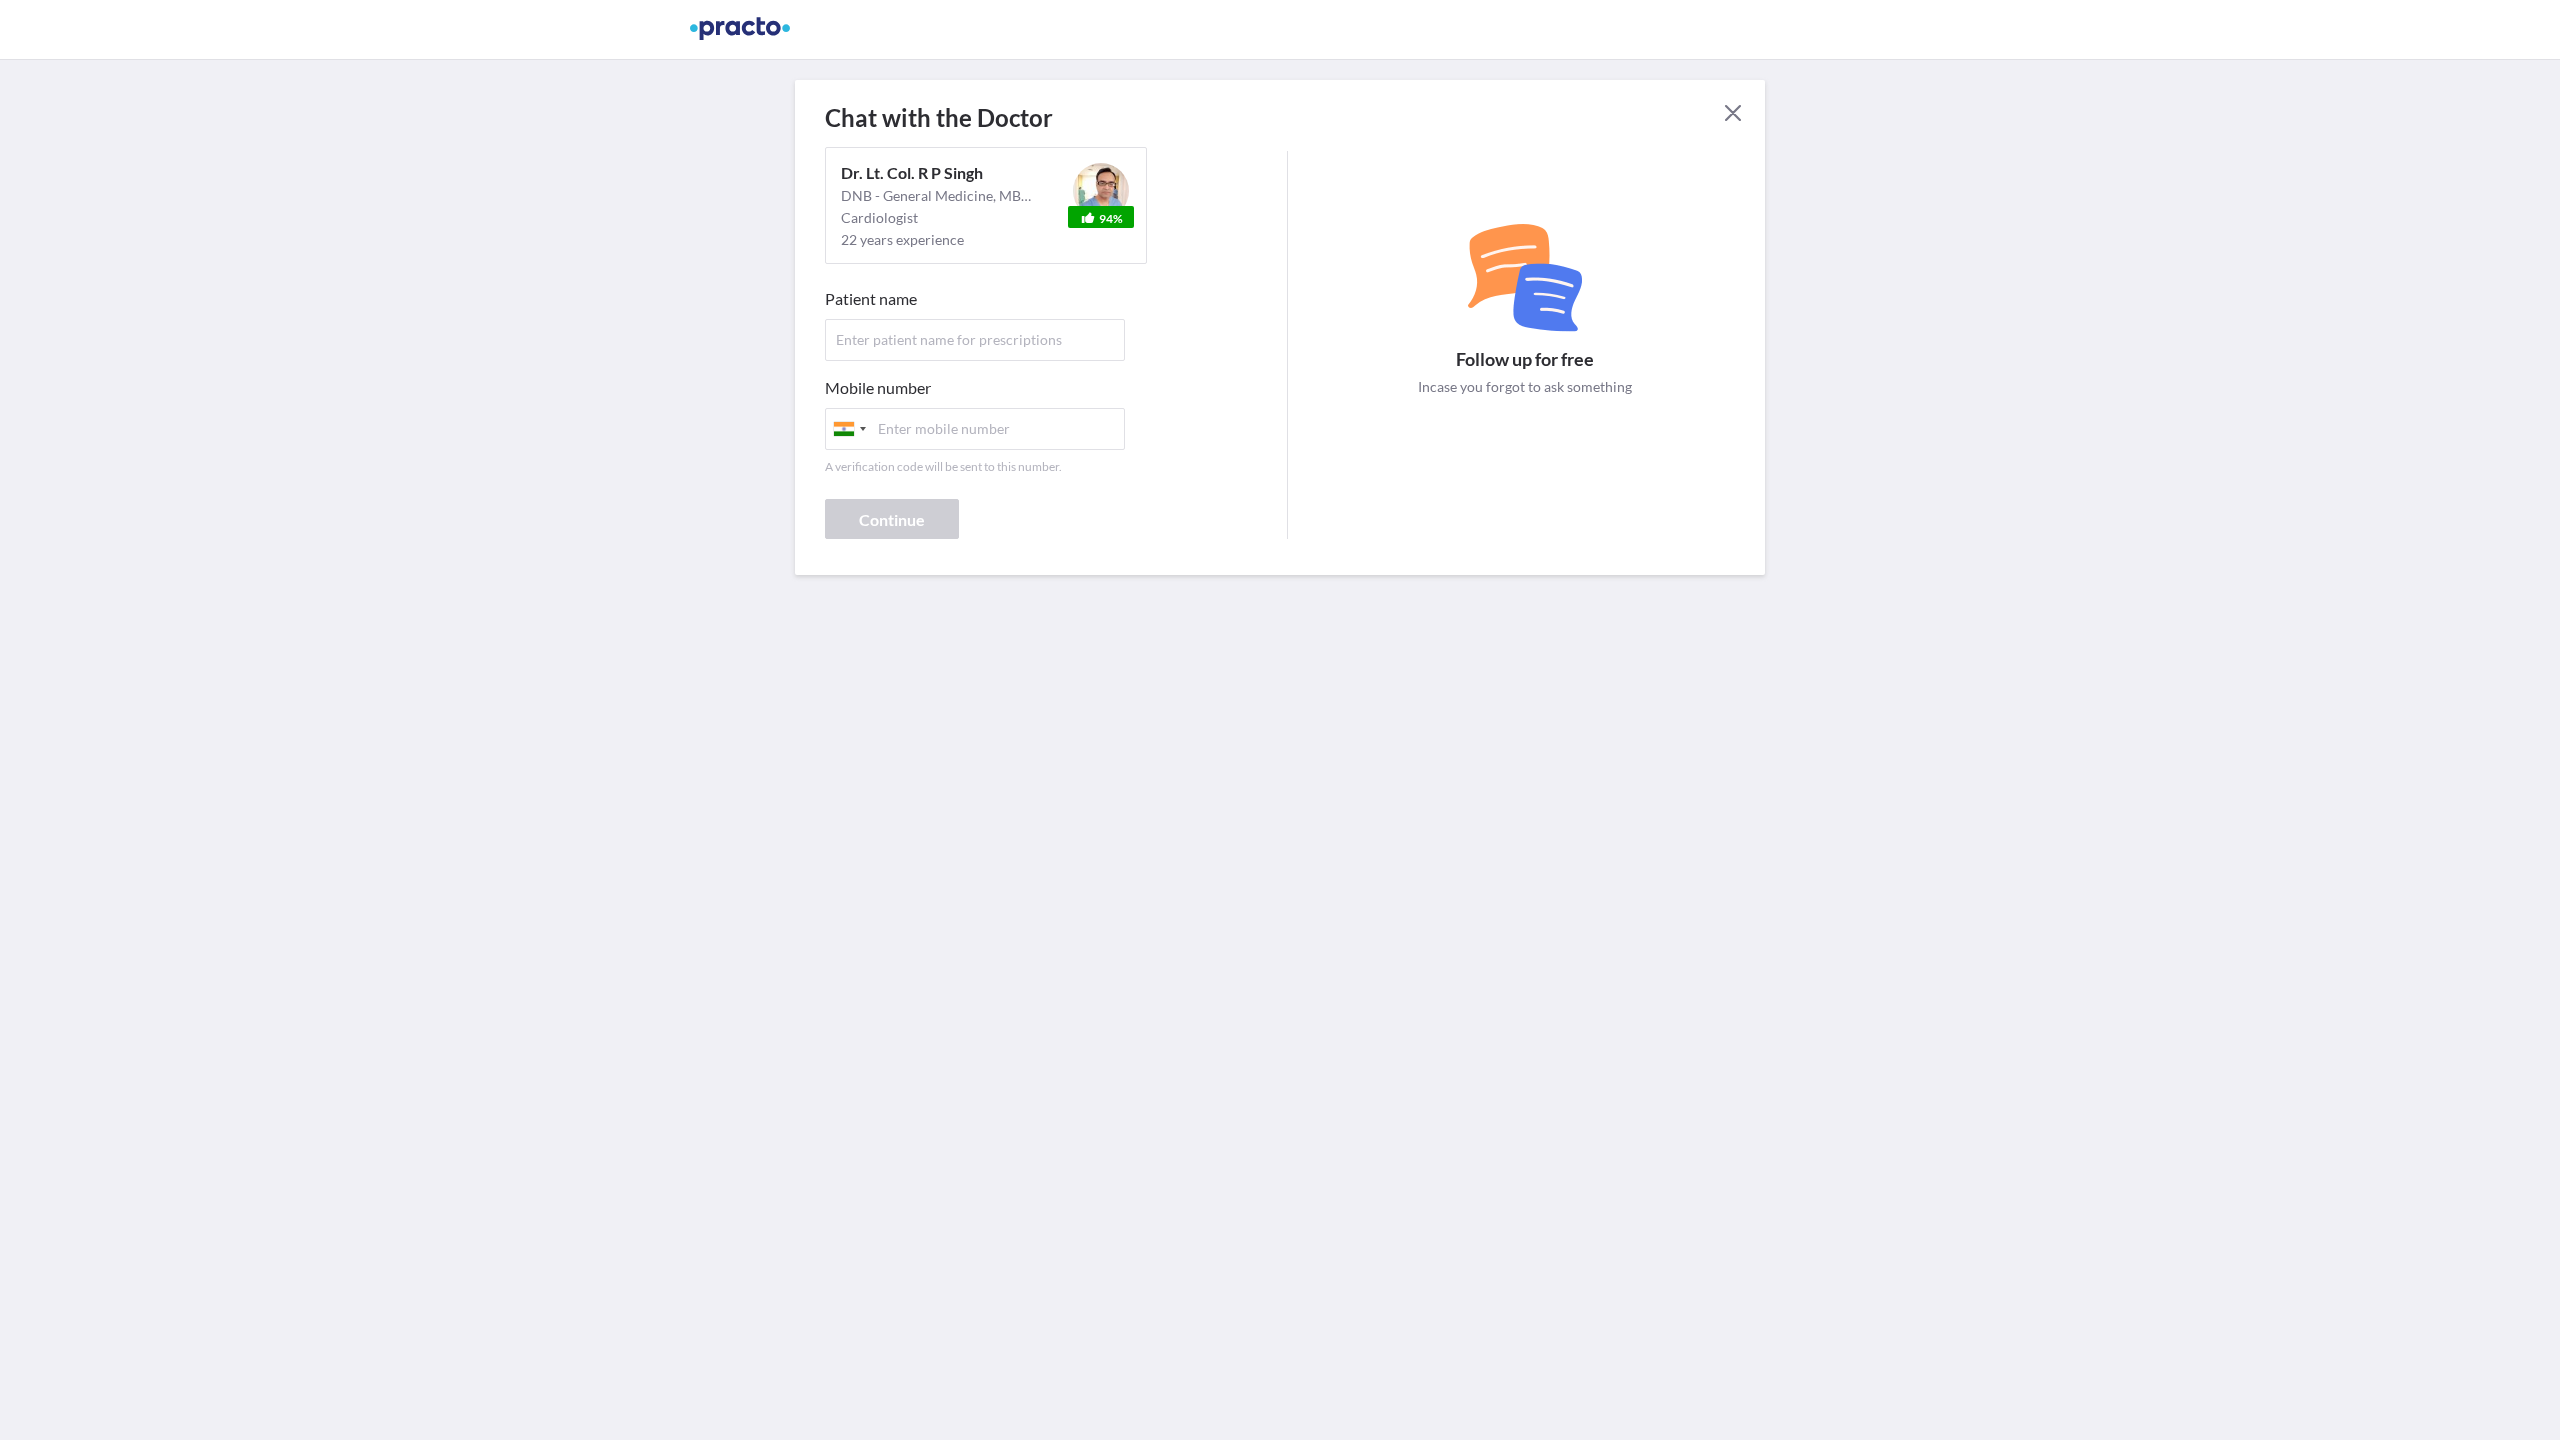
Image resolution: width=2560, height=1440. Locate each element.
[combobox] (849, 429)
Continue (892, 519)
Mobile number (878, 387)
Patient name (871, 298)
